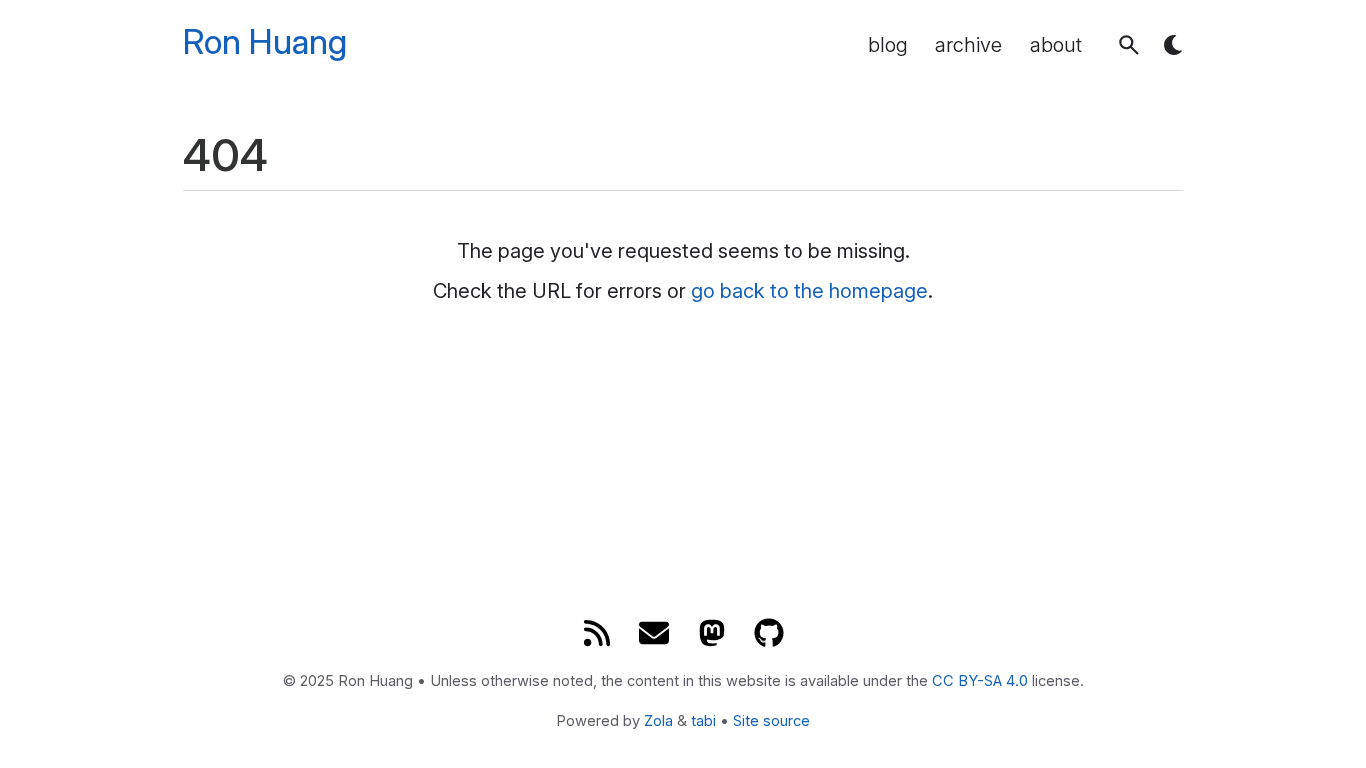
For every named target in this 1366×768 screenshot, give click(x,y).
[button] (1129, 45)
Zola (658, 721)
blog (888, 45)
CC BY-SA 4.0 (980, 681)
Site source (771, 721)
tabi (703, 721)
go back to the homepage (809, 291)
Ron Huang (265, 42)
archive (968, 45)
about (1056, 45)
